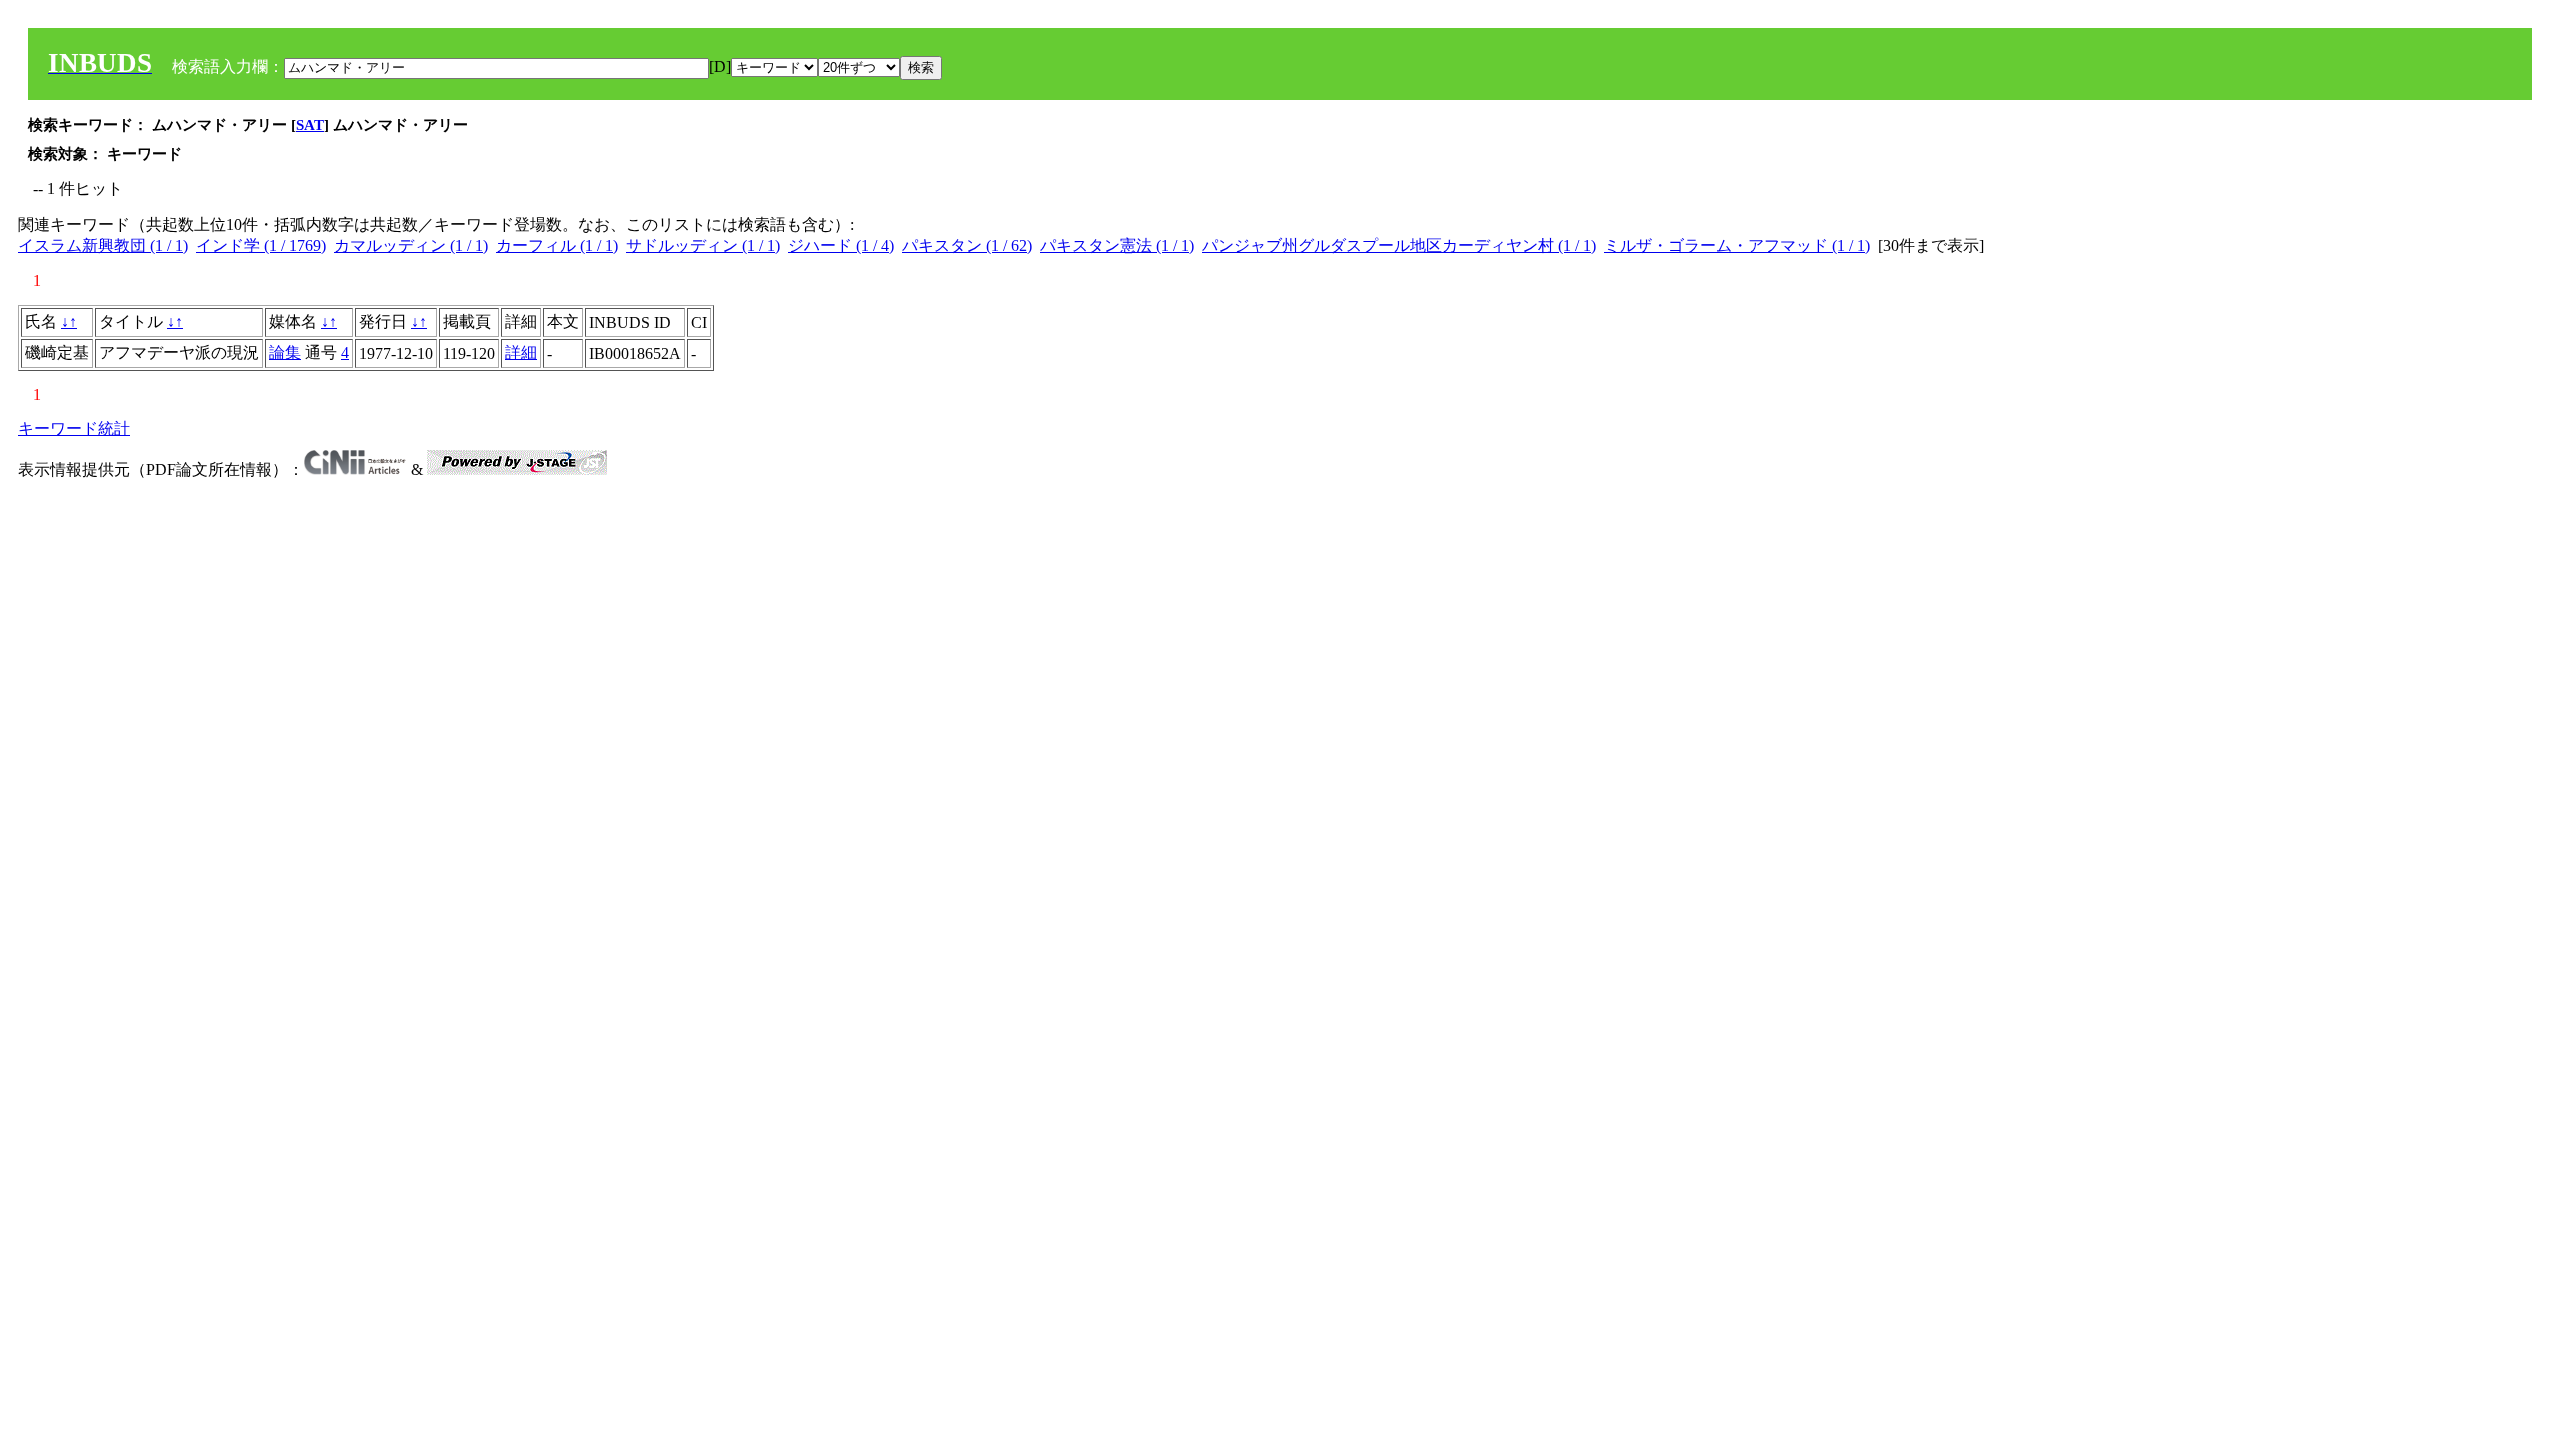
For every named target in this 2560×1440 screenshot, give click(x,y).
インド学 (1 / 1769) (261, 245)
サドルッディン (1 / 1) (703, 245)
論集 (285, 352)
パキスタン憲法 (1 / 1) (1117, 245)
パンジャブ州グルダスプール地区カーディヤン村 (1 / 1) (1399, 245)
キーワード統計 (74, 428)
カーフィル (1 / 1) (557, 245)
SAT (310, 125)
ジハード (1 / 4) (841, 245)
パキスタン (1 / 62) (967, 245)
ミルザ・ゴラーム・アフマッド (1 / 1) (1737, 245)
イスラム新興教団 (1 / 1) (103, 245)
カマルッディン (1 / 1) (411, 245)
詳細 (521, 352)
